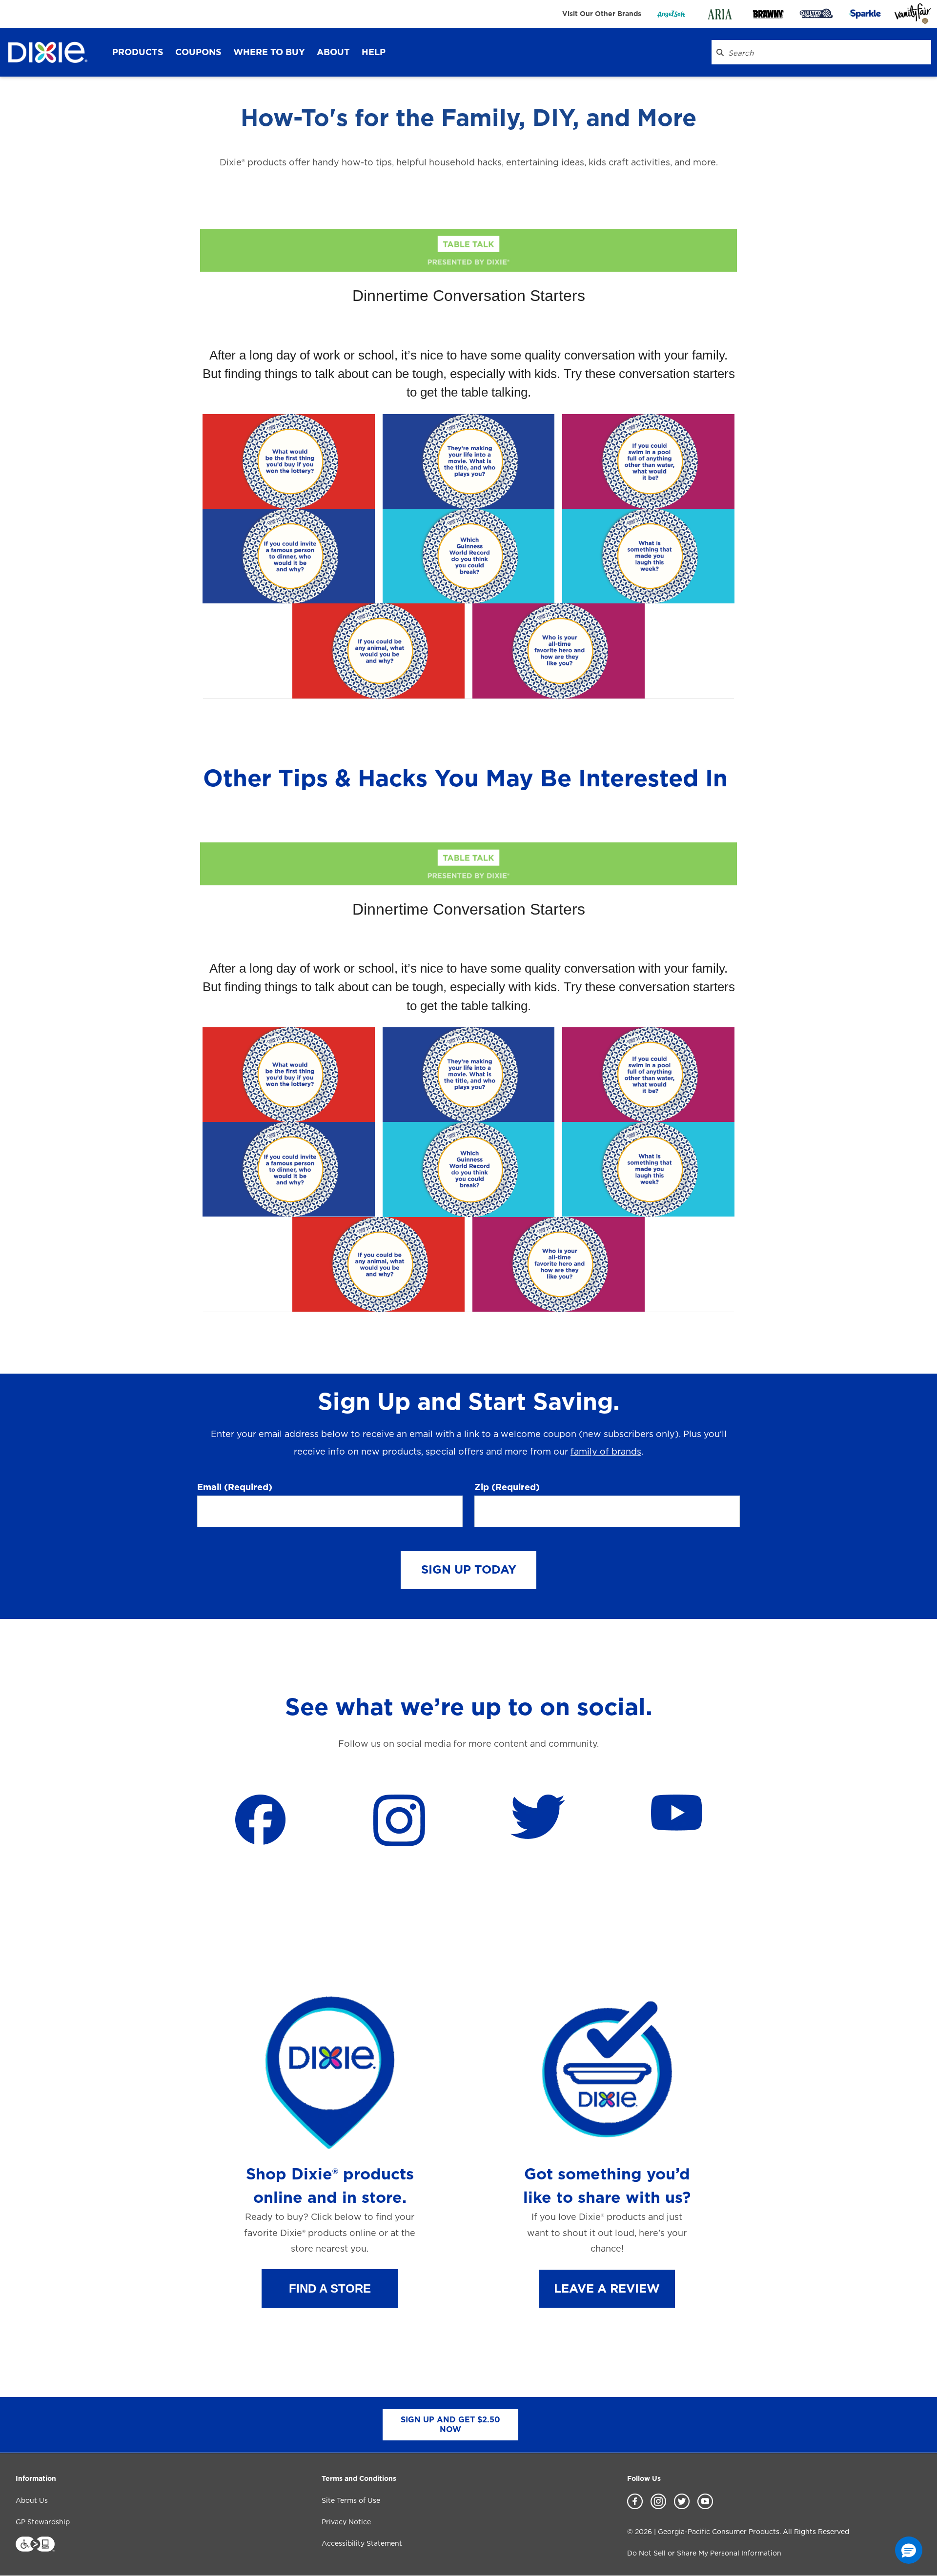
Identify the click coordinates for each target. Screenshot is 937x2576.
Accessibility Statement (362, 2543)
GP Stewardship (43, 2522)
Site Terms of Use (351, 2500)
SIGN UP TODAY (469, 1569)
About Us (32, 2500)
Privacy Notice (346, 2522)
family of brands (606, 1451)
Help (374, 52)
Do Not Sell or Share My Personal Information (704, 2553)
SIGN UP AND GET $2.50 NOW (450, 2425)
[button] (330, 2289)
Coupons (198, 52)
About (333, 52)
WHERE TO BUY (269, 52)
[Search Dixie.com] (720, 52)
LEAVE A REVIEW (607, 2288)
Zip (507, 1487)
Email (235, 1487)
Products (138, 52)
